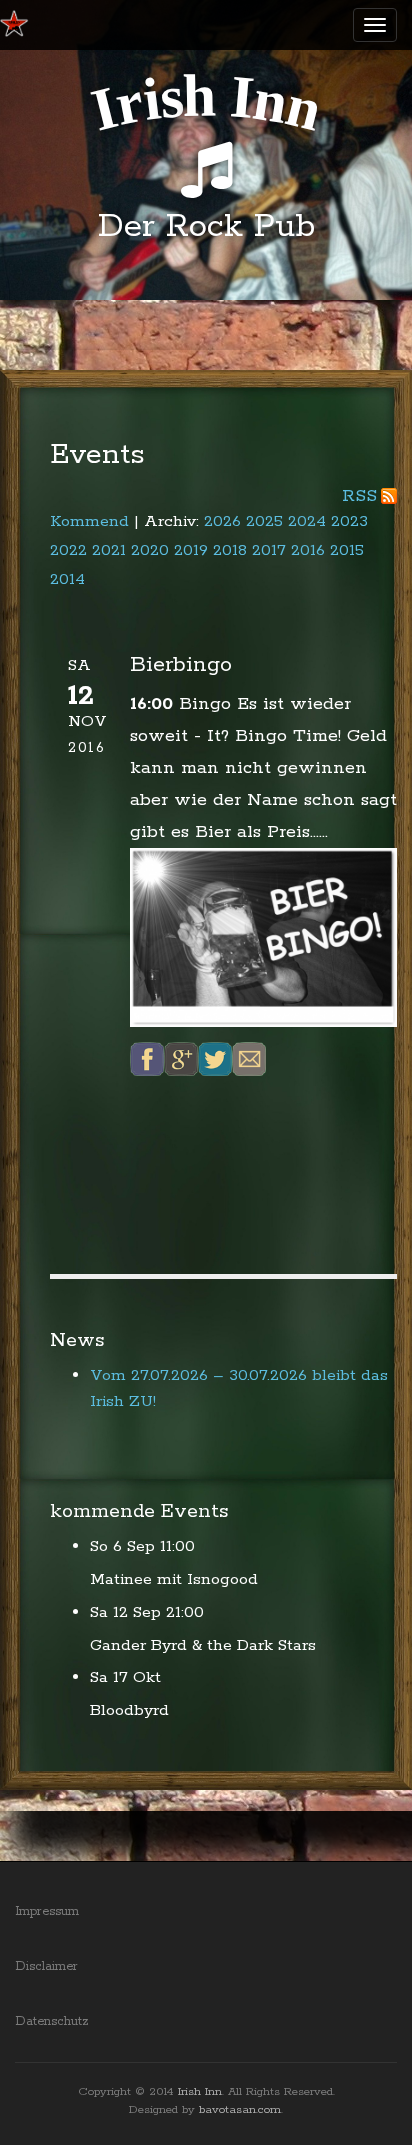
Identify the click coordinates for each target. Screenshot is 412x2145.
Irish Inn (200, 2091)
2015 (347, 550)
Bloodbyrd (129, 1710)
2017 (269, 550)
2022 (68, 550)
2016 (308, 550)
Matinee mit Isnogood (174, 1579)
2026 (222, 521)
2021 (109, 550)
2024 (307, 521)
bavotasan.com (240, 2109)
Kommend (89, 521)
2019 (191, 550)
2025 (264, 521)
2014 (67, 579)
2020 (150, 550)
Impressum (47, 1911)
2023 (349, 521)
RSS (359, 496)
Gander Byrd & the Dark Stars (203, 1645)
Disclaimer (46, 1966)
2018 (230, 550)
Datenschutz (52, 2021)
